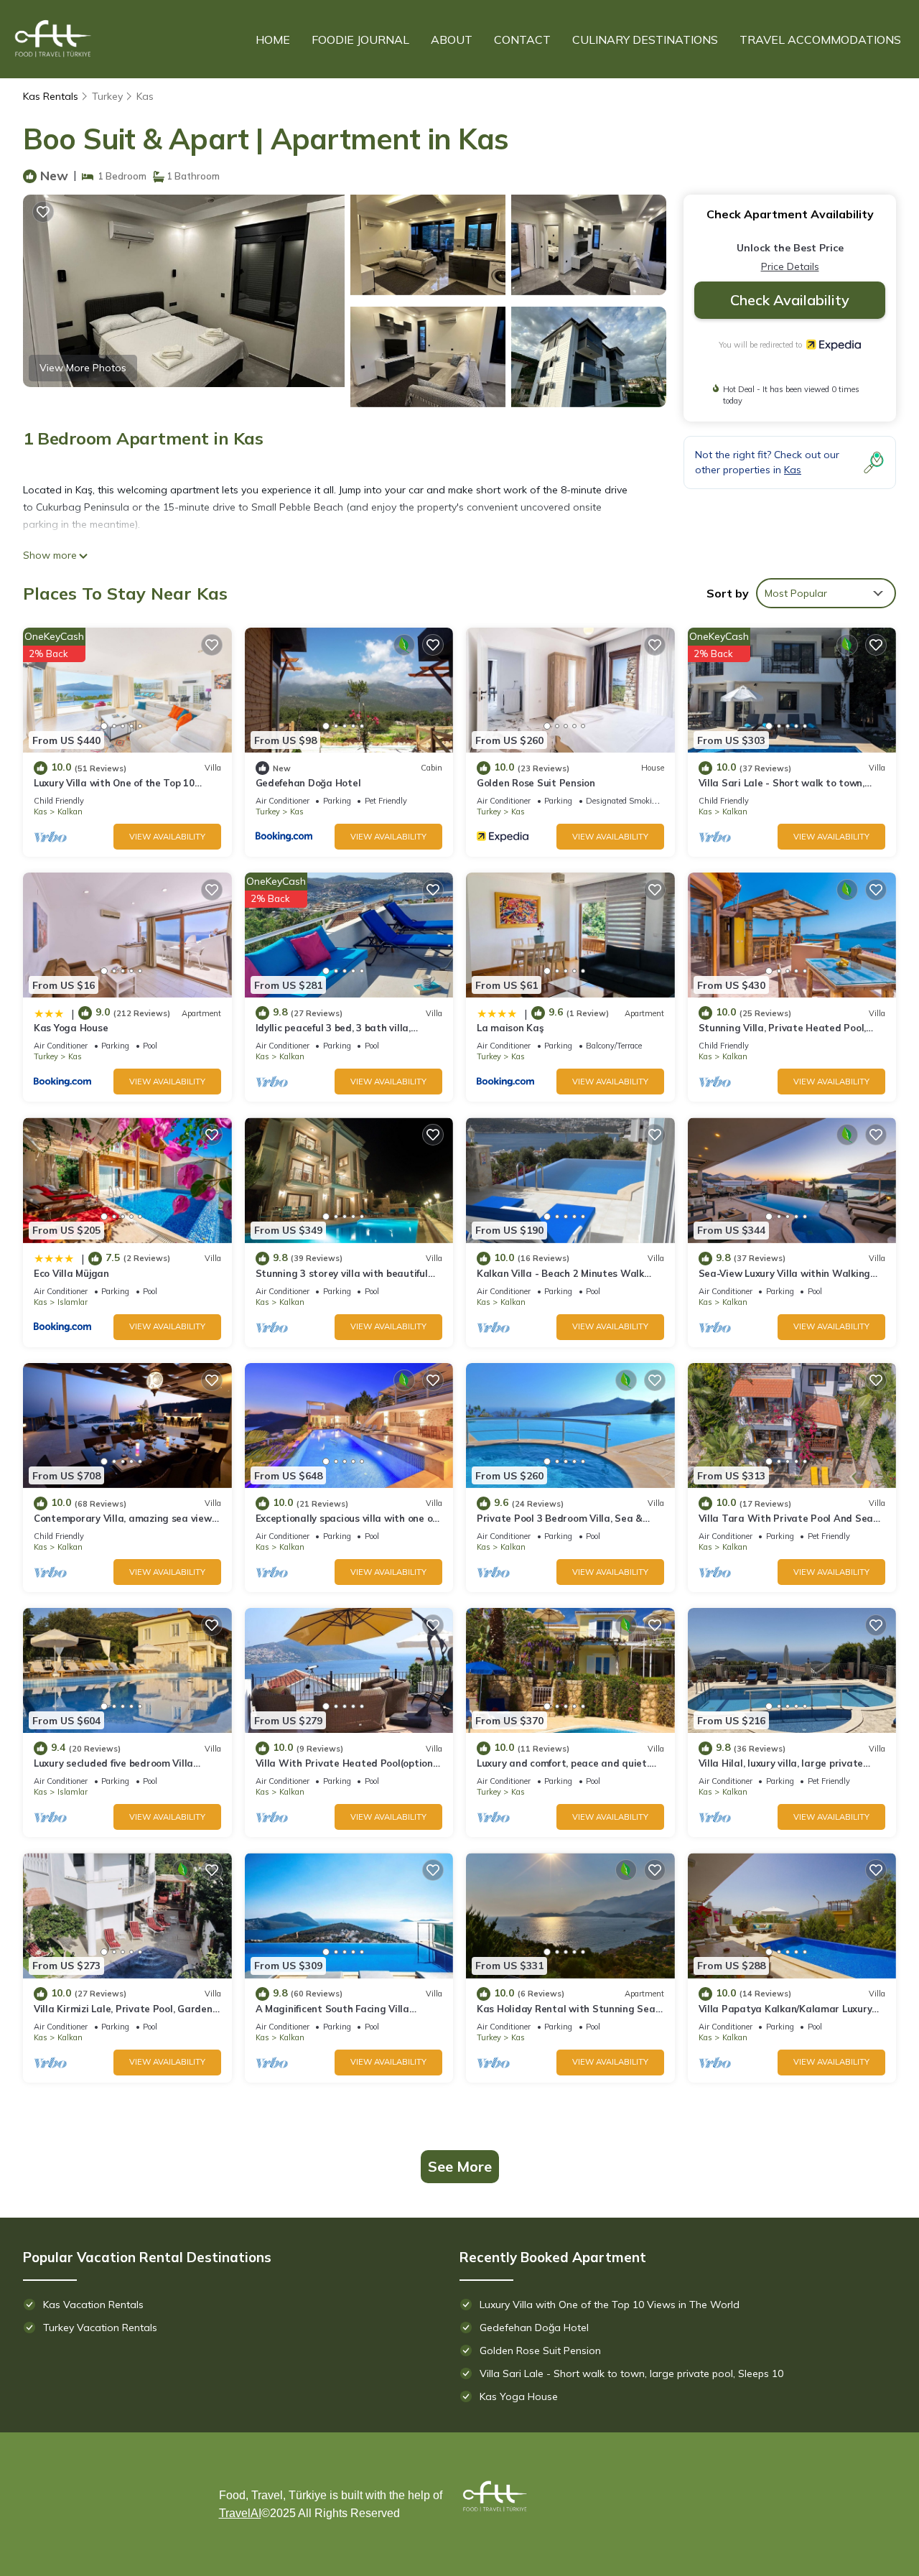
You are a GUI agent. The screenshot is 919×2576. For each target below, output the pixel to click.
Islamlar (73, 1302)
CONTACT (522, 39)
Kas (145, 96)
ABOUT (452, 39)
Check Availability (790, 300)
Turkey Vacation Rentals (100, 2328)
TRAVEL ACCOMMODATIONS (820, 39)
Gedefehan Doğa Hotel (308, 783)
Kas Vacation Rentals (93, 2305)
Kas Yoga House (71, 1028)
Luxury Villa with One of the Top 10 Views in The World (610, 2305)
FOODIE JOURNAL (360, 39)
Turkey (107, 96)
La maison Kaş (510, 1028)
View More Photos (83, 368)
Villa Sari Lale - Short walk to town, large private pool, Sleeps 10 (631, 2373)
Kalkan (70, 812)
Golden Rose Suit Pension (536, 783)
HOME (273, 39)
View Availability (167, 837)
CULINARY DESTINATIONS (645, 39)
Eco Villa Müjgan (71, 1273)
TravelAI (240, 2513)
